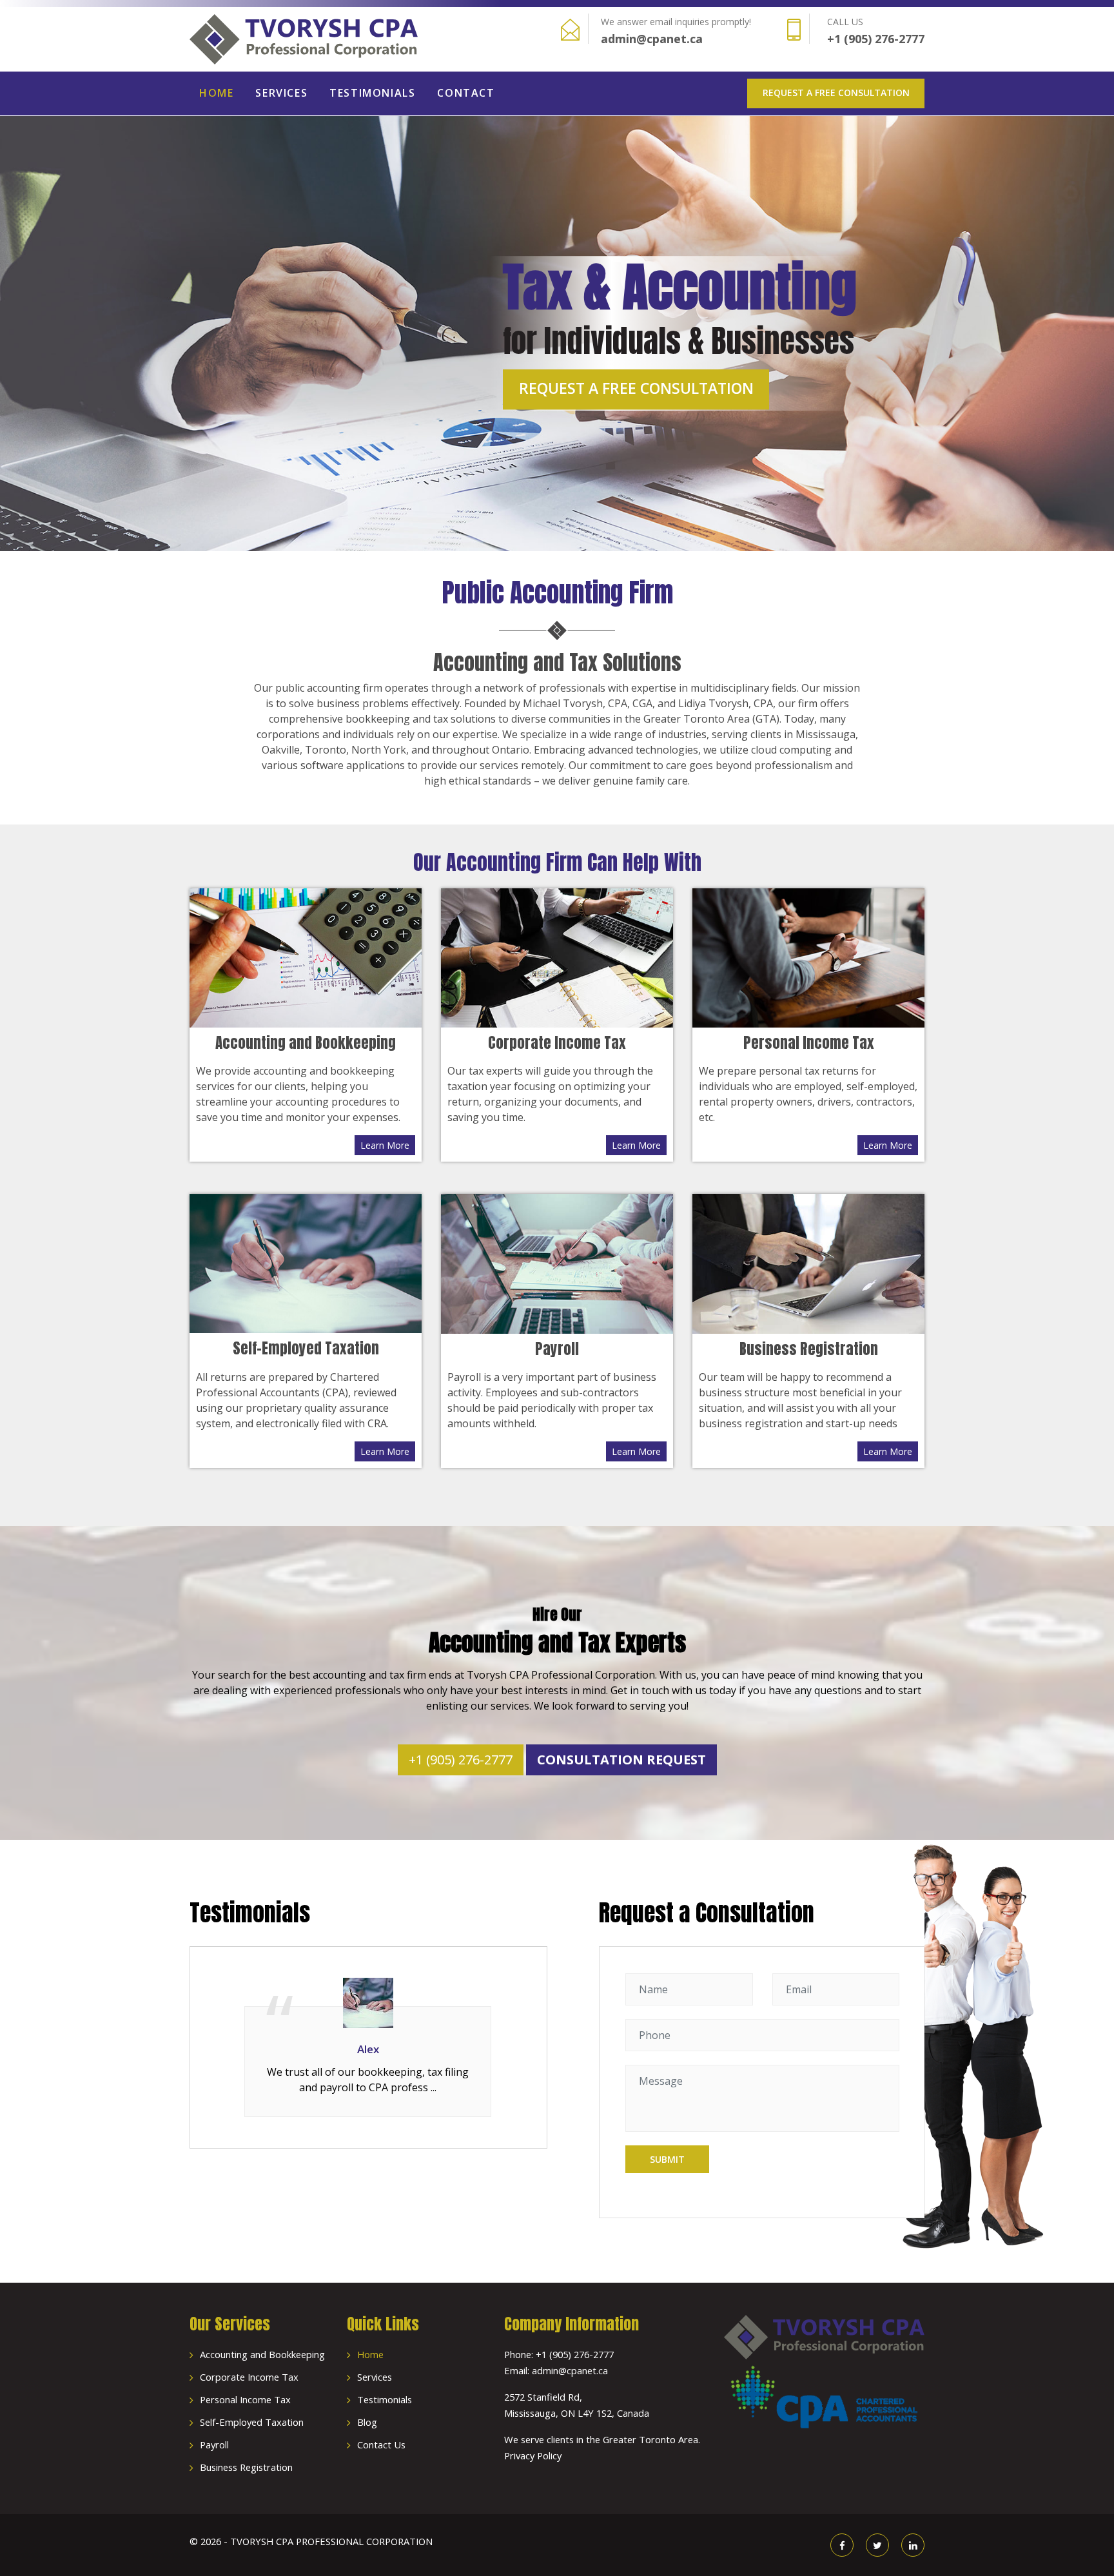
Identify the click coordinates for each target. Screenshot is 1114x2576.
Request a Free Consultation (836, 93)
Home (216, 93)
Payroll (214, 2444)
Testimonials (372, 93)
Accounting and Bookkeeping (262, 2354)
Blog (367, 2422)
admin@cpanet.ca (652, 39)
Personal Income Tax (245, 2399)
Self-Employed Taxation (252, 2422)
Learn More (385, 1145)
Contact (466, 93)
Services (281, 93)
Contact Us (381, 2444)
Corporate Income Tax (249, 2377)
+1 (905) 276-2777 (876, 39)
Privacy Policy (533, 2455)
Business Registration (246, 2467)
